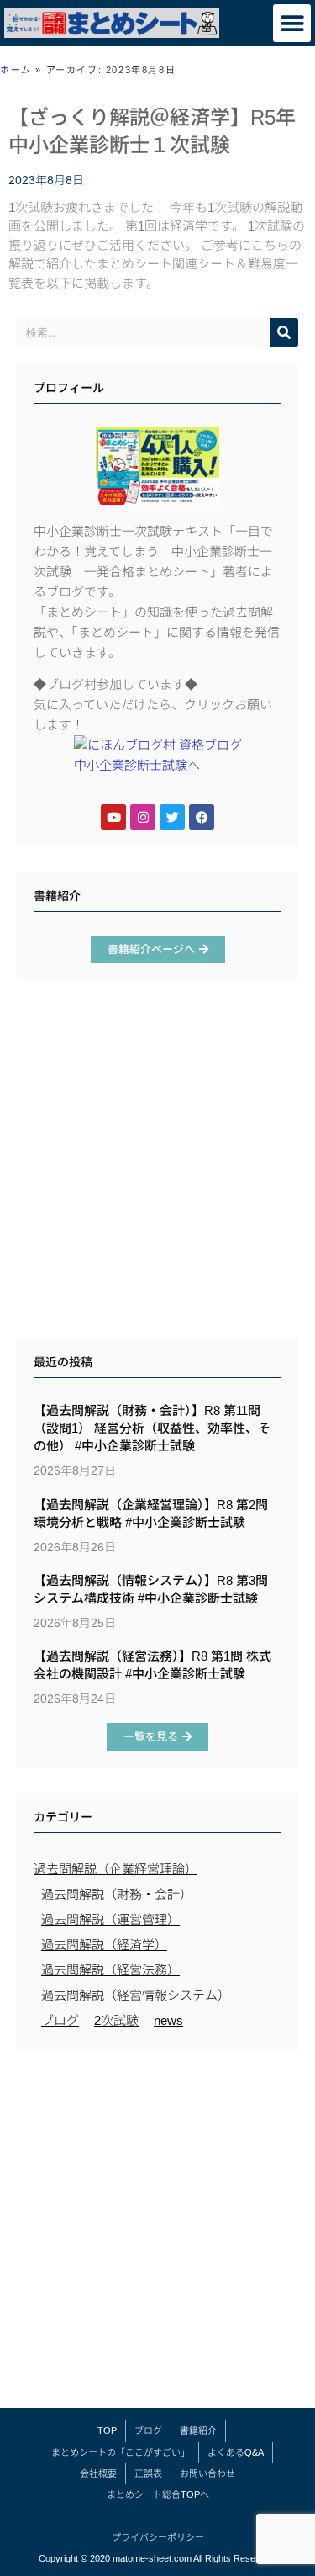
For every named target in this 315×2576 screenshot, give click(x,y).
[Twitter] (172, 817)
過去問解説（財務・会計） (117, 1894)
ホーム (16, 70)
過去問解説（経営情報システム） (136, 1995)
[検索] (284, 332)
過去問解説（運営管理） (110, 1919)
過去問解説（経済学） (104, 1945)
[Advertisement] (157, 1163)
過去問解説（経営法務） (110, 1970)
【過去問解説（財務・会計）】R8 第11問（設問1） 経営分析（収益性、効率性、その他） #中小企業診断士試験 (152, 1428)
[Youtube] (113, 817)
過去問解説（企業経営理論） (115, 1869)
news (168, 2020)
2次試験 (116, 2020)
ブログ (60, 2020)
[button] (292, 23)
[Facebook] (202, 817)
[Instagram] (143, 817)
